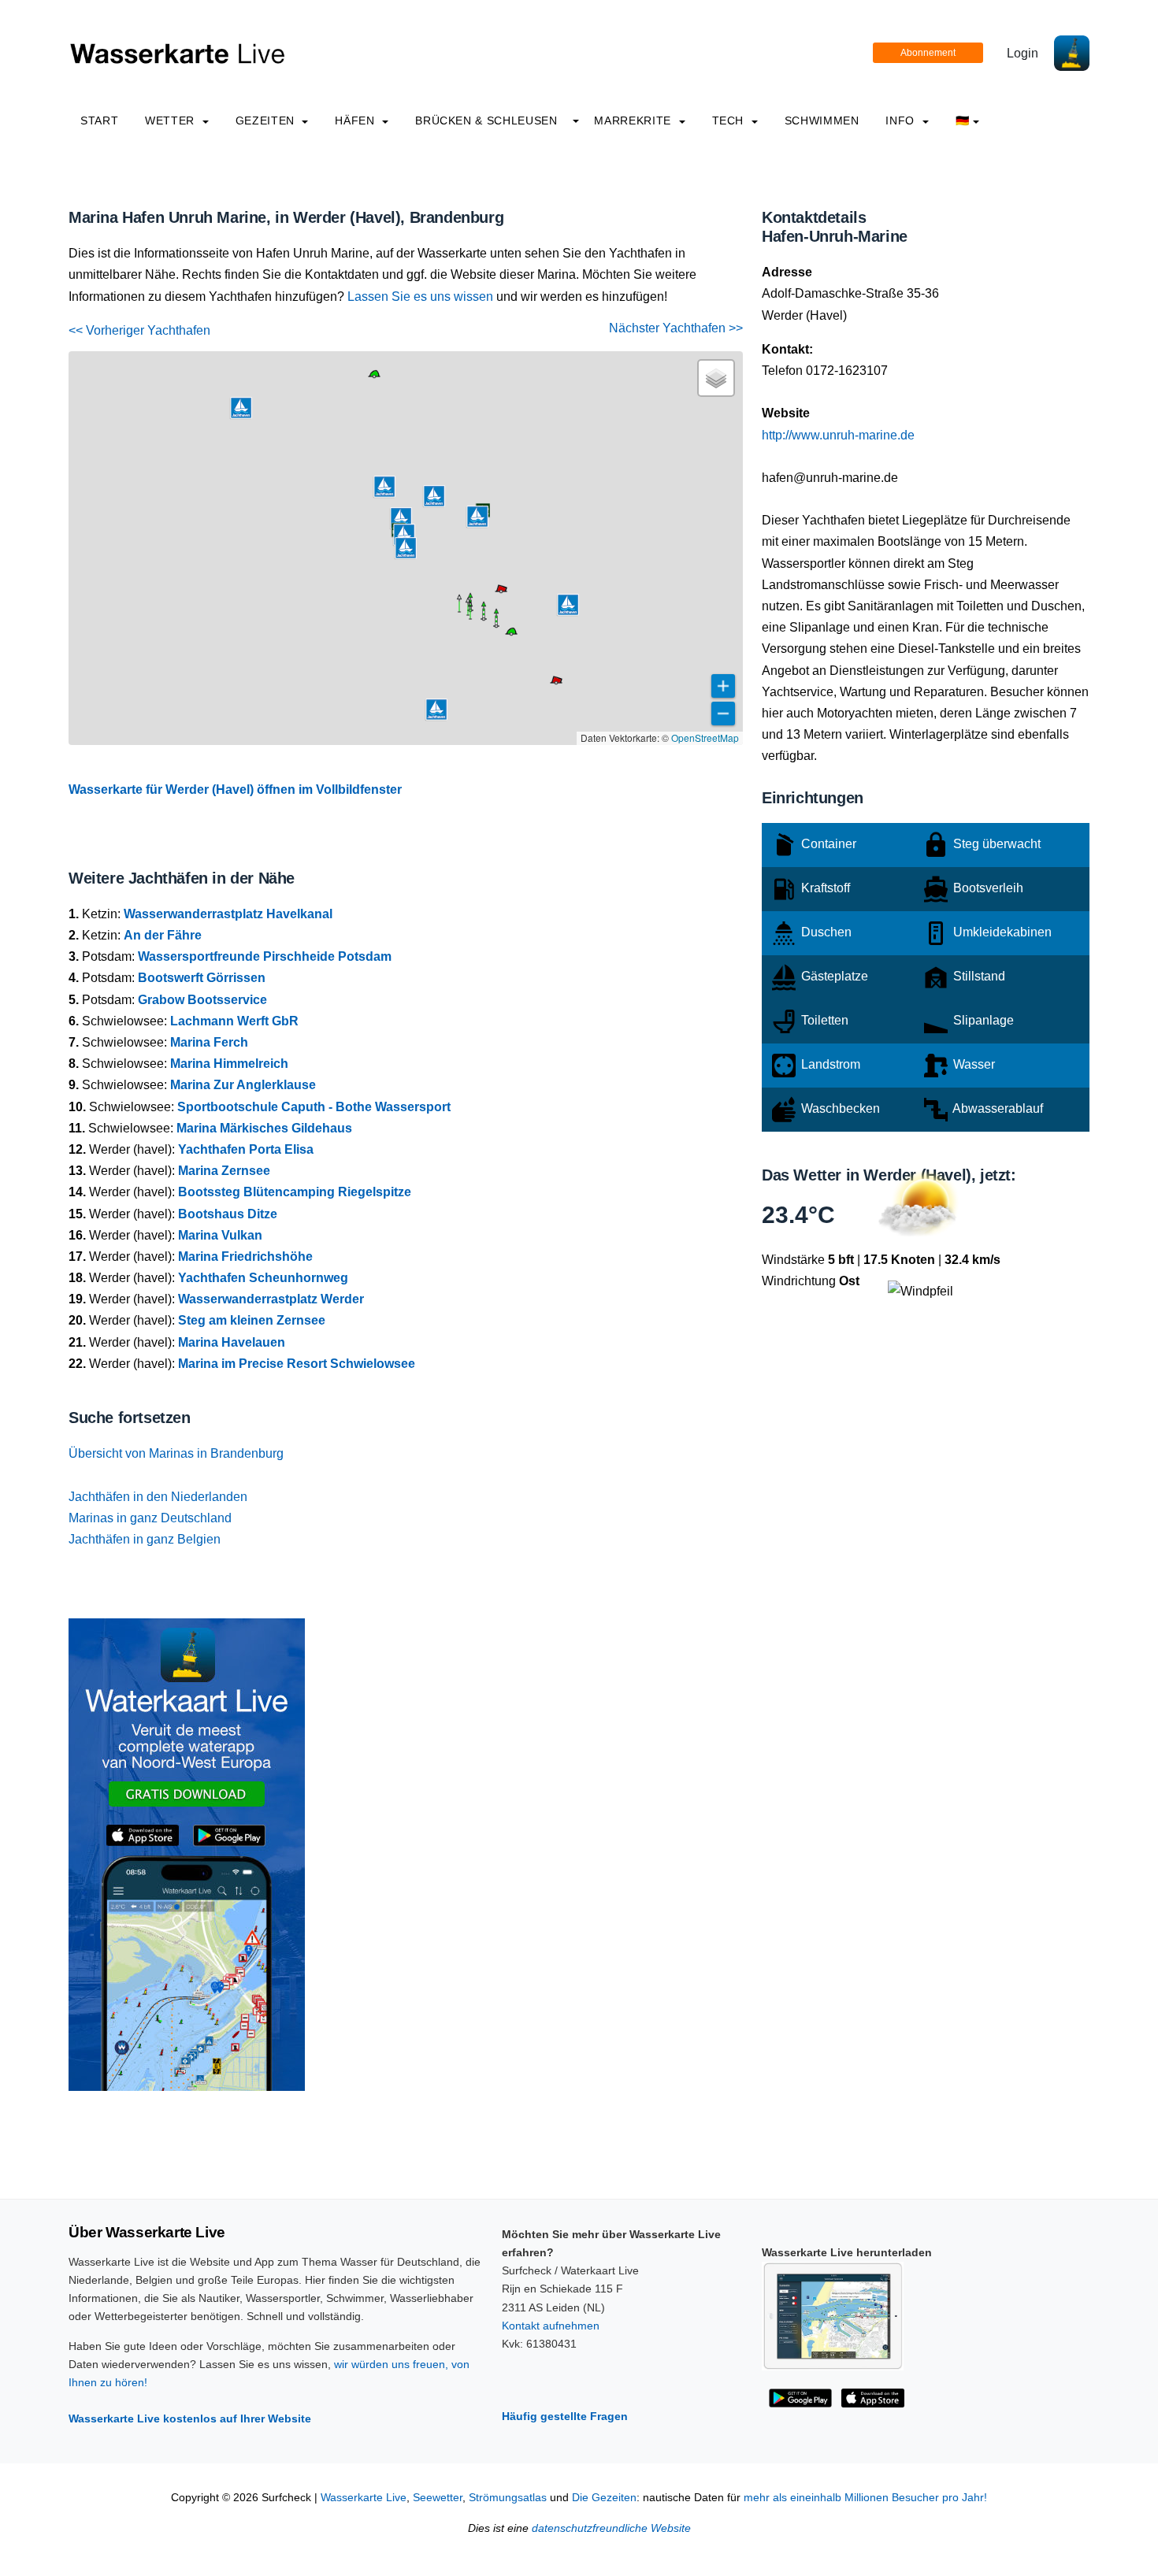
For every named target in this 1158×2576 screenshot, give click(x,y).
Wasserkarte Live (364, 2498)
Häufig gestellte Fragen (565, 2416)
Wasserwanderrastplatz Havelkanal (228, 914)
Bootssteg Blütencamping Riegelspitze (295, 1192)
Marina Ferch (209, 1042)
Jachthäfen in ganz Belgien (145, 1539)
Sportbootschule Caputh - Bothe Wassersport (314, 1107)
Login (1023, 53)
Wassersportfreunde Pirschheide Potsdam (265, 956)
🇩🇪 (963, 120)
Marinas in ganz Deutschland (150, 1518)
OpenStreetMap (705, 738)
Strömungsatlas (508, 2498)
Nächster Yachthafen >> (676, 328)
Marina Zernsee (224, 1171)
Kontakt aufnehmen (551, 2326)
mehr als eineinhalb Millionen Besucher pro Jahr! (865, 2498)
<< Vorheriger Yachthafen (139, 330)
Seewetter (438, 2498)
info (902, 120)
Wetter (171, 120)
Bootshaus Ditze (228, 1214)
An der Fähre (163, 935)
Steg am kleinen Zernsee (252, 1320)
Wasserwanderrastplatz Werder (271, 1299)
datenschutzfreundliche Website (611, 2528)
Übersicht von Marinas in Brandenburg (176, 1453)
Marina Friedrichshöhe (245, 1256)
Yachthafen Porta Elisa (246, 1149)
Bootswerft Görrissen (202, 978)
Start (99, 120)
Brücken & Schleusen (486, 120)
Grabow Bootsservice (202, 1000)
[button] (470, 619)
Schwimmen (822, 120)
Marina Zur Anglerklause (243, 1085)
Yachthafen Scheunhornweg (263, 1278)
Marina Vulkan (220, 1235)
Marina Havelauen (232, 1342)
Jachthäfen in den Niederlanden (158, 1497)
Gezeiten (267, 120)
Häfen (356, 120)
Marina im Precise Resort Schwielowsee (297, 1364)
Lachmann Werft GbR (234, 1021)
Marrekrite (634, 120)
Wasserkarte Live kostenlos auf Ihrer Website (190, 2418)
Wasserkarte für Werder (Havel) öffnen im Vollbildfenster (235, 789)
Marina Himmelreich (229, 1064)
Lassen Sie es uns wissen (420, 297)
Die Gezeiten (604, 2498)
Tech (730, 120)
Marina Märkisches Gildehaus (264, 1128)
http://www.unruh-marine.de (838, 435)
